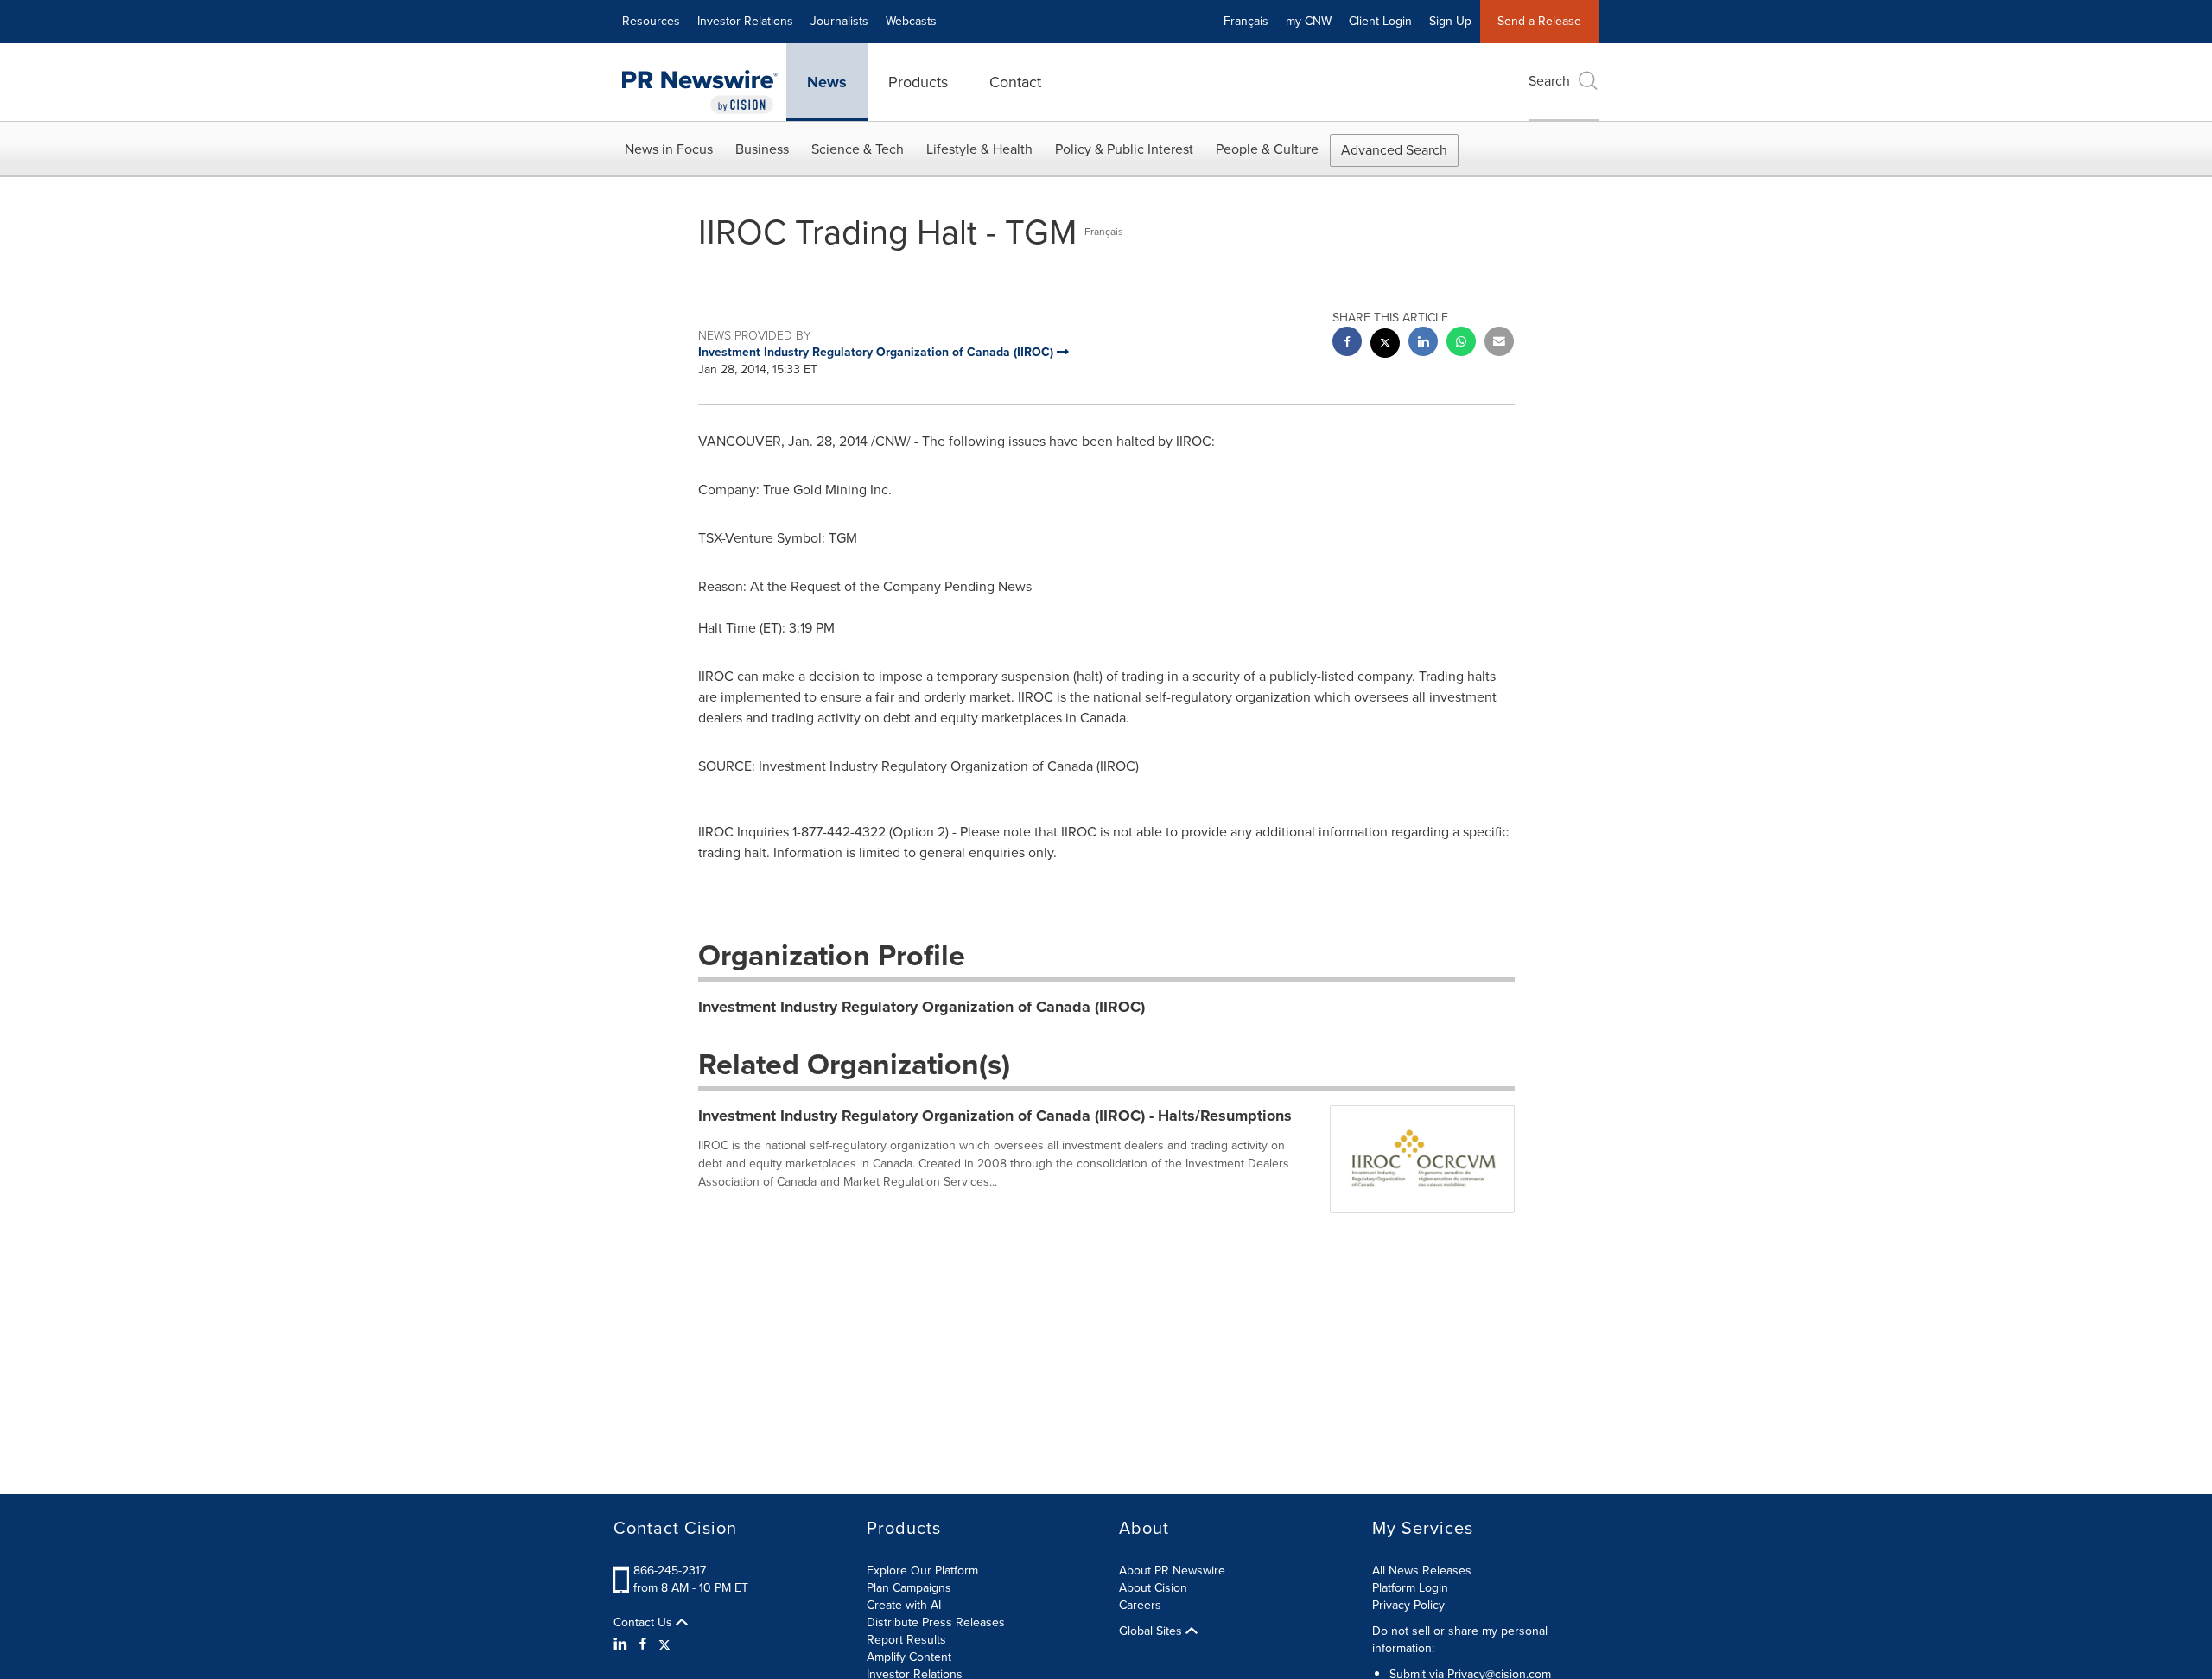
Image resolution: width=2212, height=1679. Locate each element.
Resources (651, 21)
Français (1246, 21)
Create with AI (904, 1605)
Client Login (1380, 21)
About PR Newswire (1172, 1571)
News (827, 82)
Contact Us (645, 1623)
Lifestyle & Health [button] (979, 149)
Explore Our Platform (922, 1571)
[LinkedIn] (623, 1644)
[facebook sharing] (1347, 343)
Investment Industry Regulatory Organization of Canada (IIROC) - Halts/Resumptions (995, 1116)
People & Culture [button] (1267, 149)
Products (918, 82)
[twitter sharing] (1385, 345)
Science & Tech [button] (858, 149)
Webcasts (911, 21)
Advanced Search (1394, 150)
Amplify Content (909, 1657)
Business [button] (762, 149)
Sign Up (1450, 21)
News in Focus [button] (669, 149)
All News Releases (1422, 1571)
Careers (1140, 1605)
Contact (1015, 82)
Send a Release (1539, 21)
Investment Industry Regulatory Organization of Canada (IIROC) (922, 1007)
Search (1549, 81)
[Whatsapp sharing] (1461, 343)
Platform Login (1410, 1588)
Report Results (906, 1640)
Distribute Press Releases (936, 1622)
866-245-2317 (670, 1571)
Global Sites (1152, 1631)
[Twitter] (664, 1644)
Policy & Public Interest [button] (1124, 149)
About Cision (1153, 1588)
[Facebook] (643, 1644)
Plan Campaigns (909, 1588)
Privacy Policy (1408, 1605)
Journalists (839, 21)
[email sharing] (1499, 343)
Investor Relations (745, 21)
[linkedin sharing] (1423, 343)
